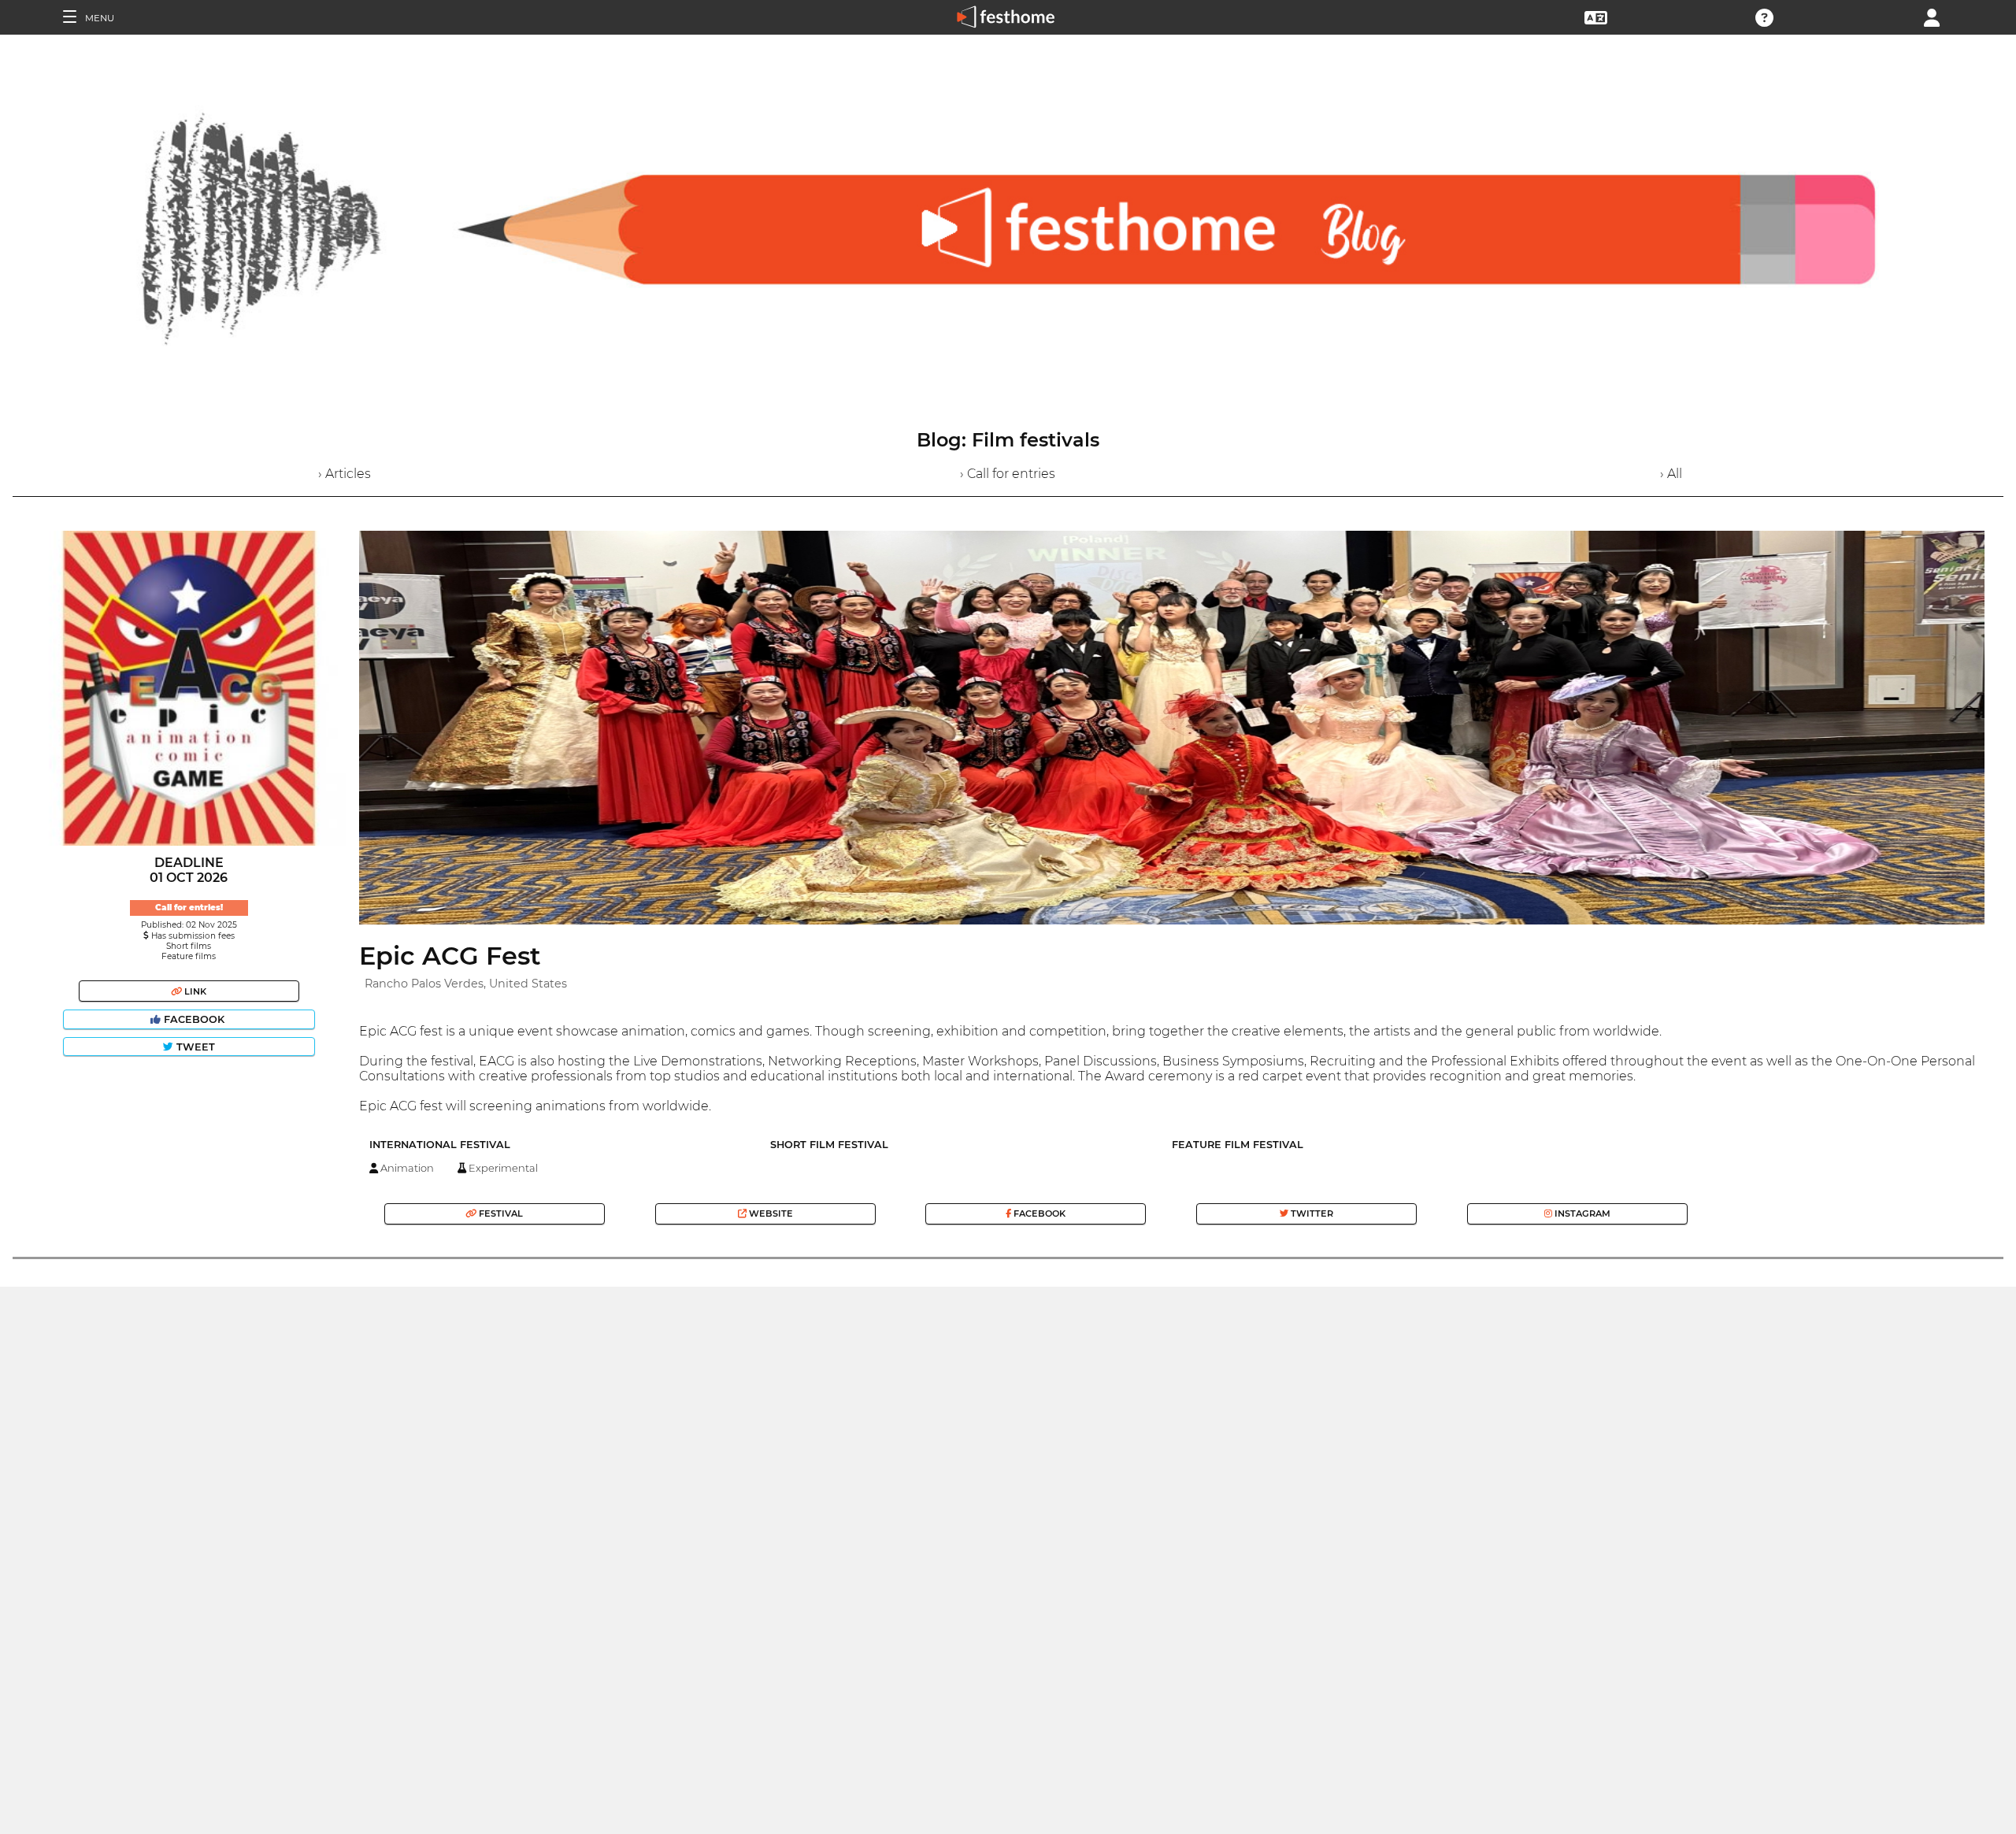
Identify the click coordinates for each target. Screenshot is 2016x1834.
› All (1671, 474)
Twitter (1311, 1213)
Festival (500, 1213)
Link (194, 991)
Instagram (1581, 1213)
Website (770, 1213)
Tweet (194, 1047)
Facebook (194, 1019)
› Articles (345, 474)
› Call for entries (1008, 474)
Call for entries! (189, 908)
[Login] (1932, 16)
